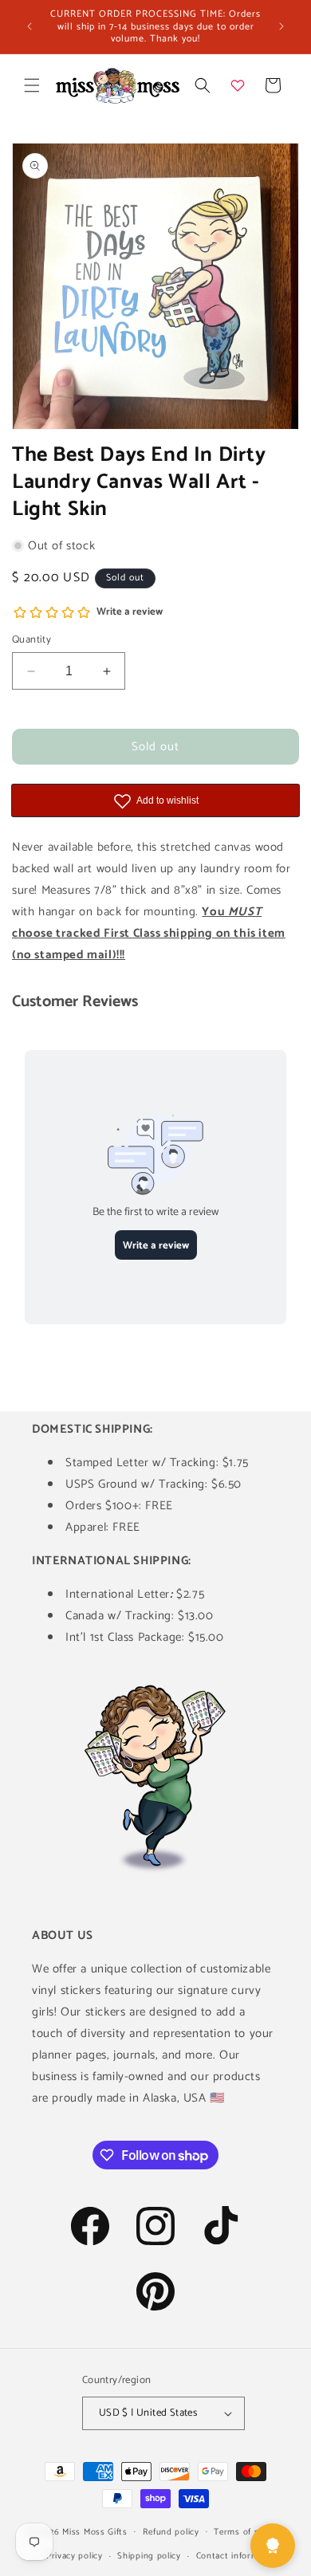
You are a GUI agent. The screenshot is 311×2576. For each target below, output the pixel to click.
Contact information (238, 2556)
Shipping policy (149, 2556)
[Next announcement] (281, 26)
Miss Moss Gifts (95, 2531)
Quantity (31, 640)
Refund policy (171, 2532)
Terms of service (248, 2532)
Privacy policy (75, 2556)
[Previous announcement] (30, 26)
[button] (32, 85)
